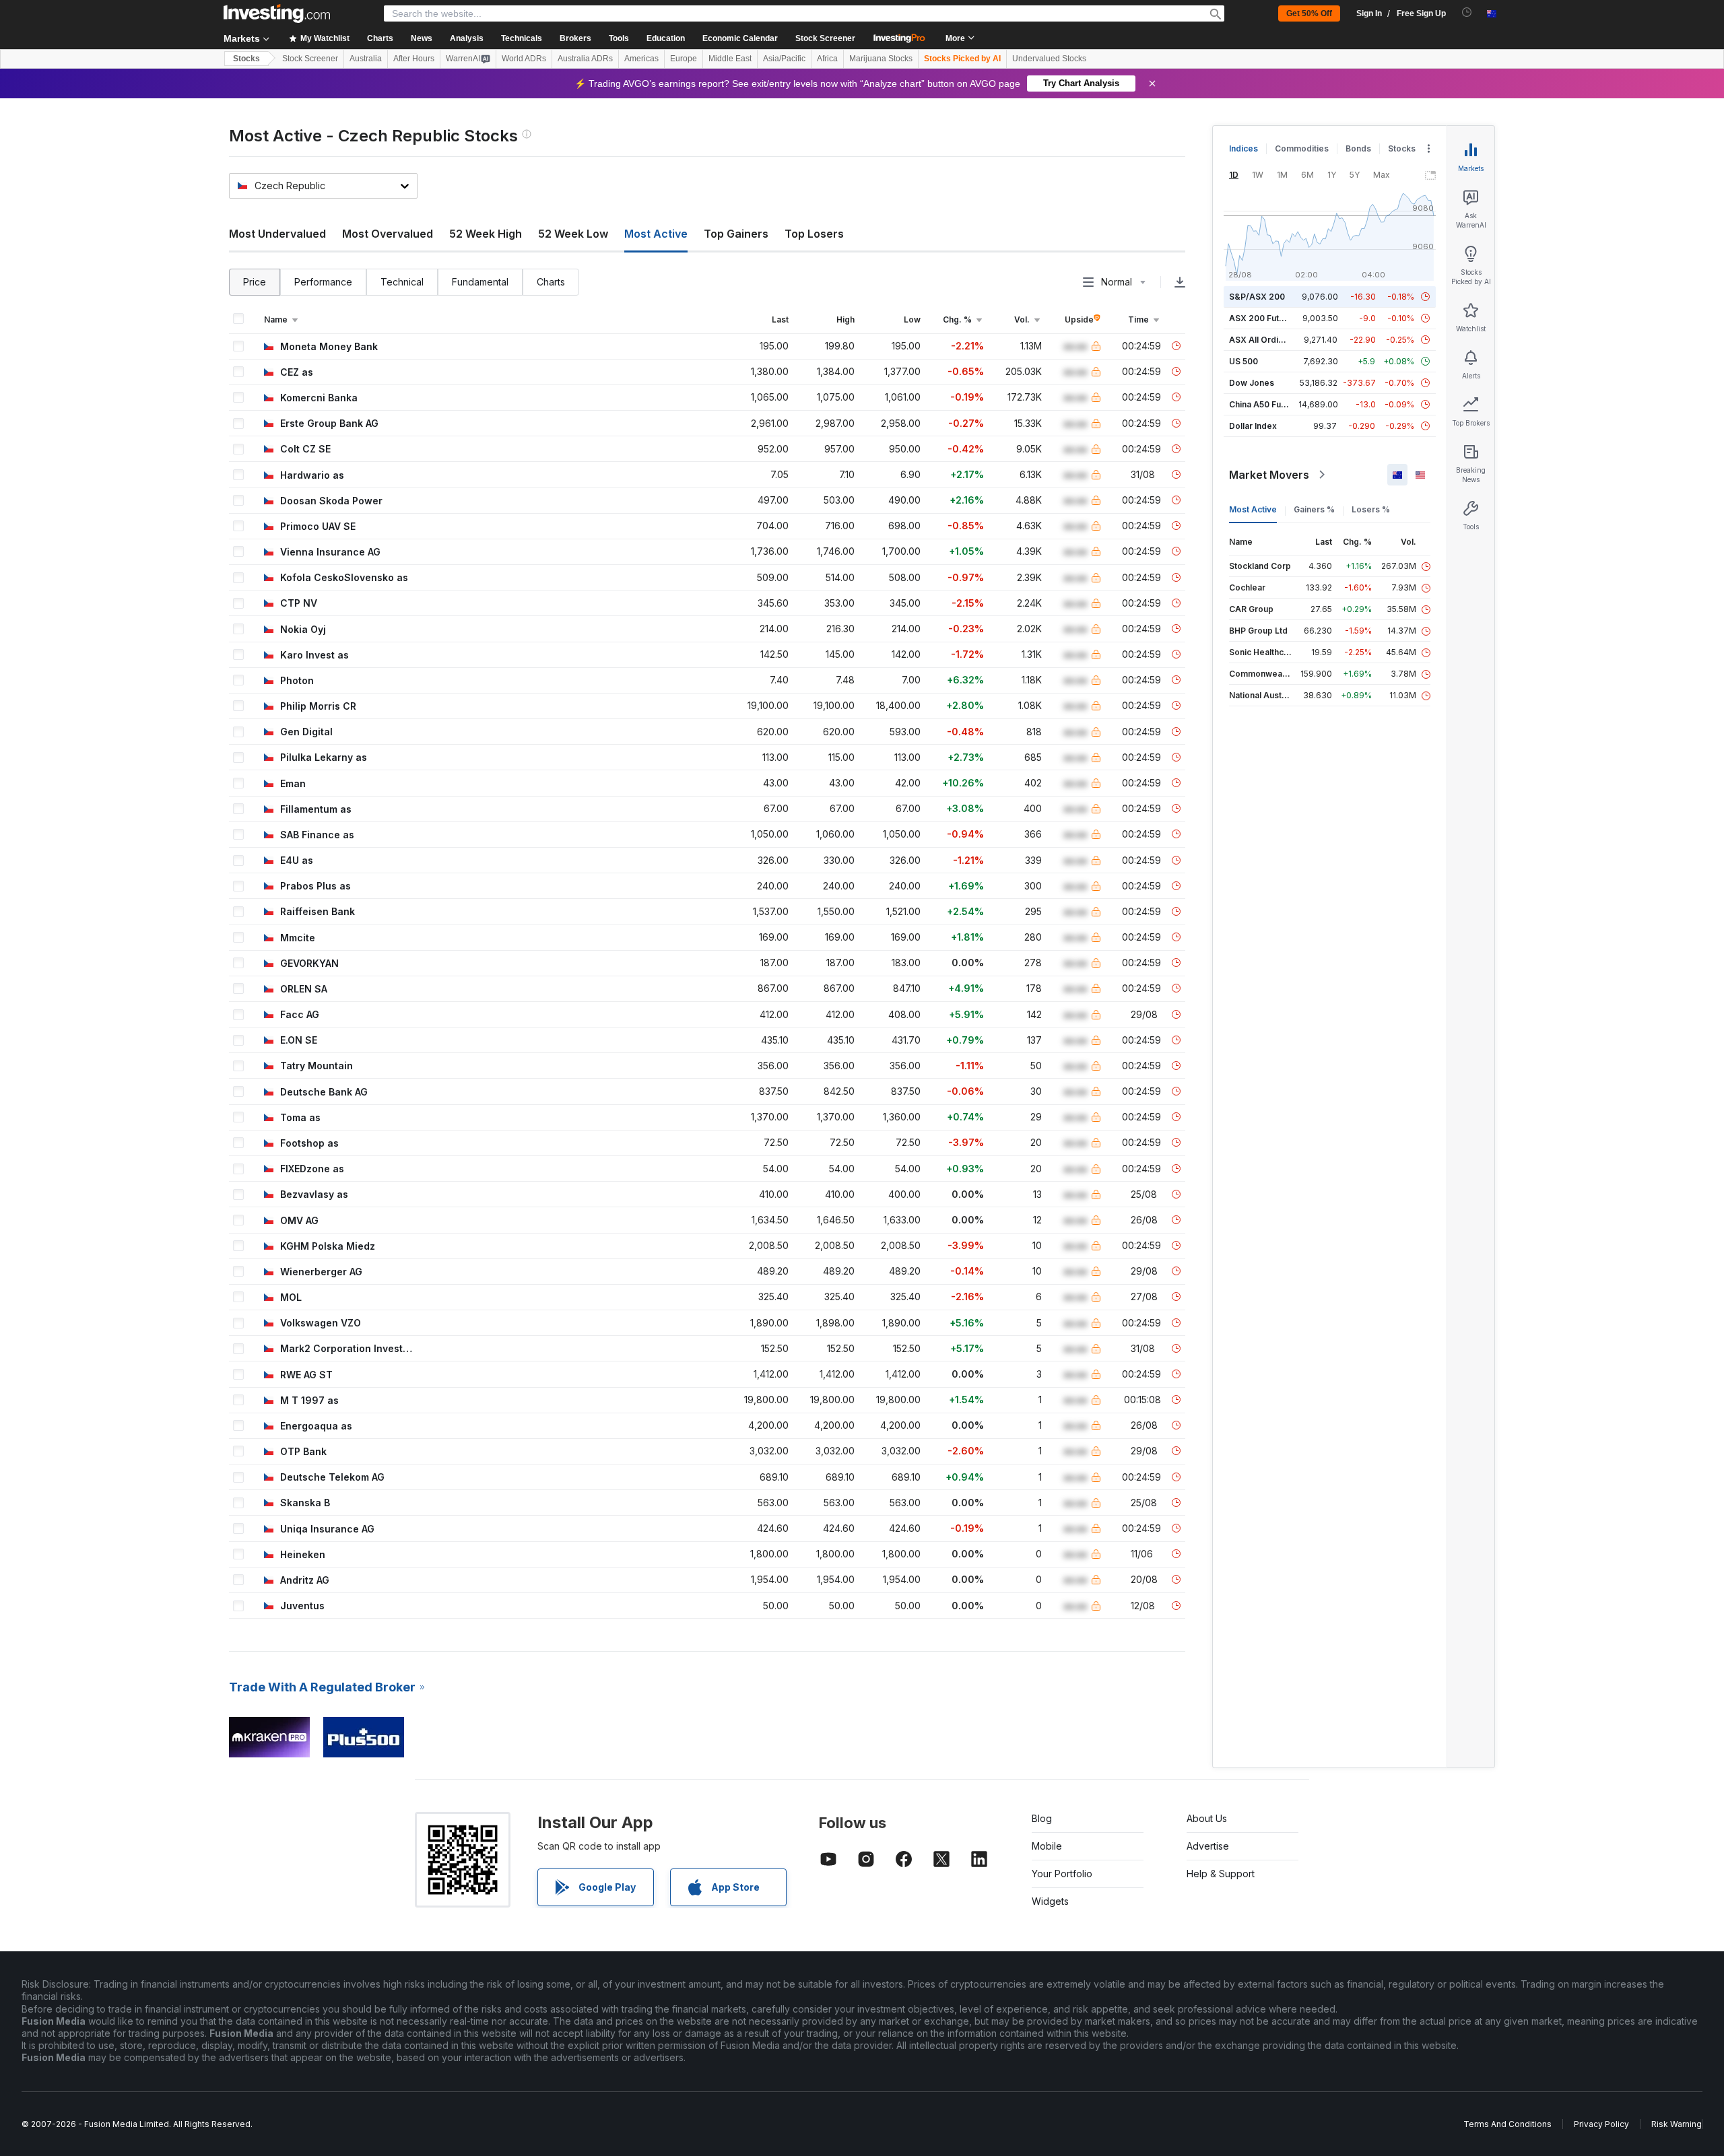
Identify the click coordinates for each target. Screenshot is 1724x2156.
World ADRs (524, 59)
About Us (1207, 1818)
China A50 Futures (1265, 404)
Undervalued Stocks (1049, 59)
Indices (1244, 148)
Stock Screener (825, 38)
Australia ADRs (585, 59)
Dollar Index (1253, 426)
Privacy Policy (1601, 2124)
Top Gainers (736, 234)
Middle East (730, 59)
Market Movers (1269, 475)
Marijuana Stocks (881, 59)
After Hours (414, 59)
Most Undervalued (277, 234)
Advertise (1208, 1846)
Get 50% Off (1309, 13)
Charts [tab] (551, 282)
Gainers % (1314, 509)
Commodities (1302, 148)
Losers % (1371, 509)
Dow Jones (1252, 383)
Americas (641, 59)
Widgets (1050, 1901)
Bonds (1358, 148)
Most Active (1253, 509)
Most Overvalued (388, 234)
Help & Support (1221, 1874)
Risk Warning (1677, 2124)
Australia (366, 59)
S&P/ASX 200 (1257, 297)
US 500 (1244, 361)
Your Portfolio (1062, 1874)
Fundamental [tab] (480, 282)
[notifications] (1467, 12)
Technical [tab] (402, 282)
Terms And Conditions (1507, 2124)
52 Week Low (573, 234)
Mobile (1047, 1846)
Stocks (246, 59)
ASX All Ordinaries (1266, 340)
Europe (684, 59)
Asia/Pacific (784, 59)
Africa (827, 59)
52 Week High (486, 234)
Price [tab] (255, 282)
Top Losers (814, 234)
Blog (1042, 1818)
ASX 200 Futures (1263, 318)
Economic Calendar (740, 38)
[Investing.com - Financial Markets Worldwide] (277, 13)
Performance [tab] (323, 282)
